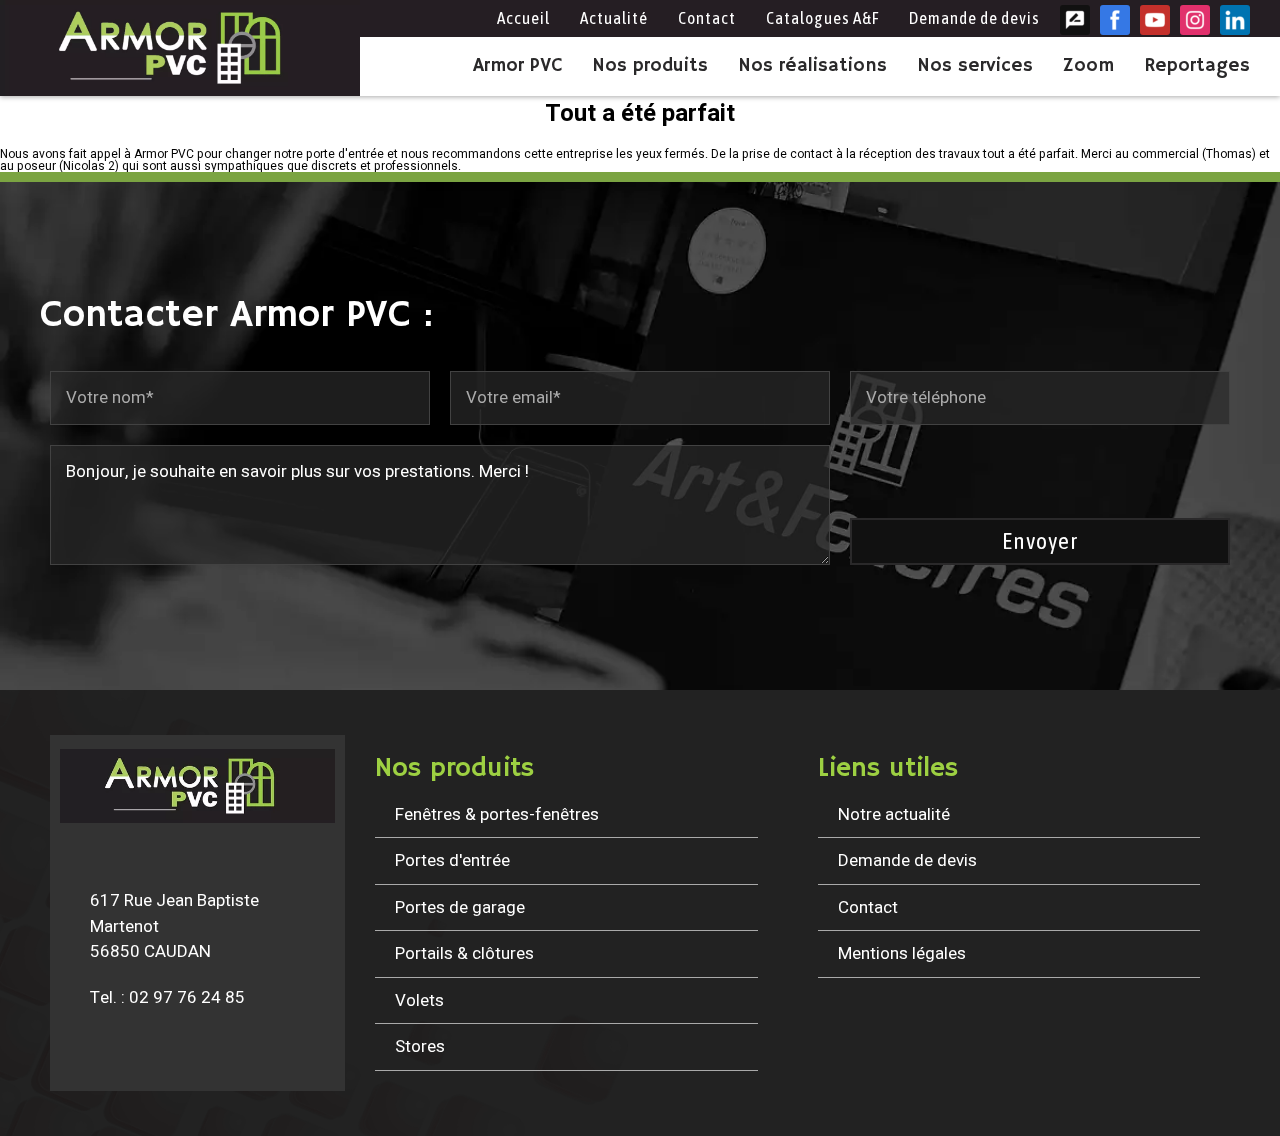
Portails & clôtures (464, 953)
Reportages (1197, 66)
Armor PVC (517, 66)
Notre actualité (894, 814)
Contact (707, 18)
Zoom (1088, 66)
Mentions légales (902, 953)
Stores (420, 1046)
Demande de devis (974, 18)
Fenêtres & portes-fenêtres (497, 814)
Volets (419, 1000)
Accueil (523, 18)
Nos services (975, 66)
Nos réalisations (812, 66)
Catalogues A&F (822, 18)
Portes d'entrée (452, 860)
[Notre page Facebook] (1115, 20)
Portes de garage (460, 907)
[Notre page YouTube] (1155, 20)
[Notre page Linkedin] (1235, 20)
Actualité (614, 18)
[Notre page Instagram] (1195, 20)
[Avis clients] (1075, 20)
